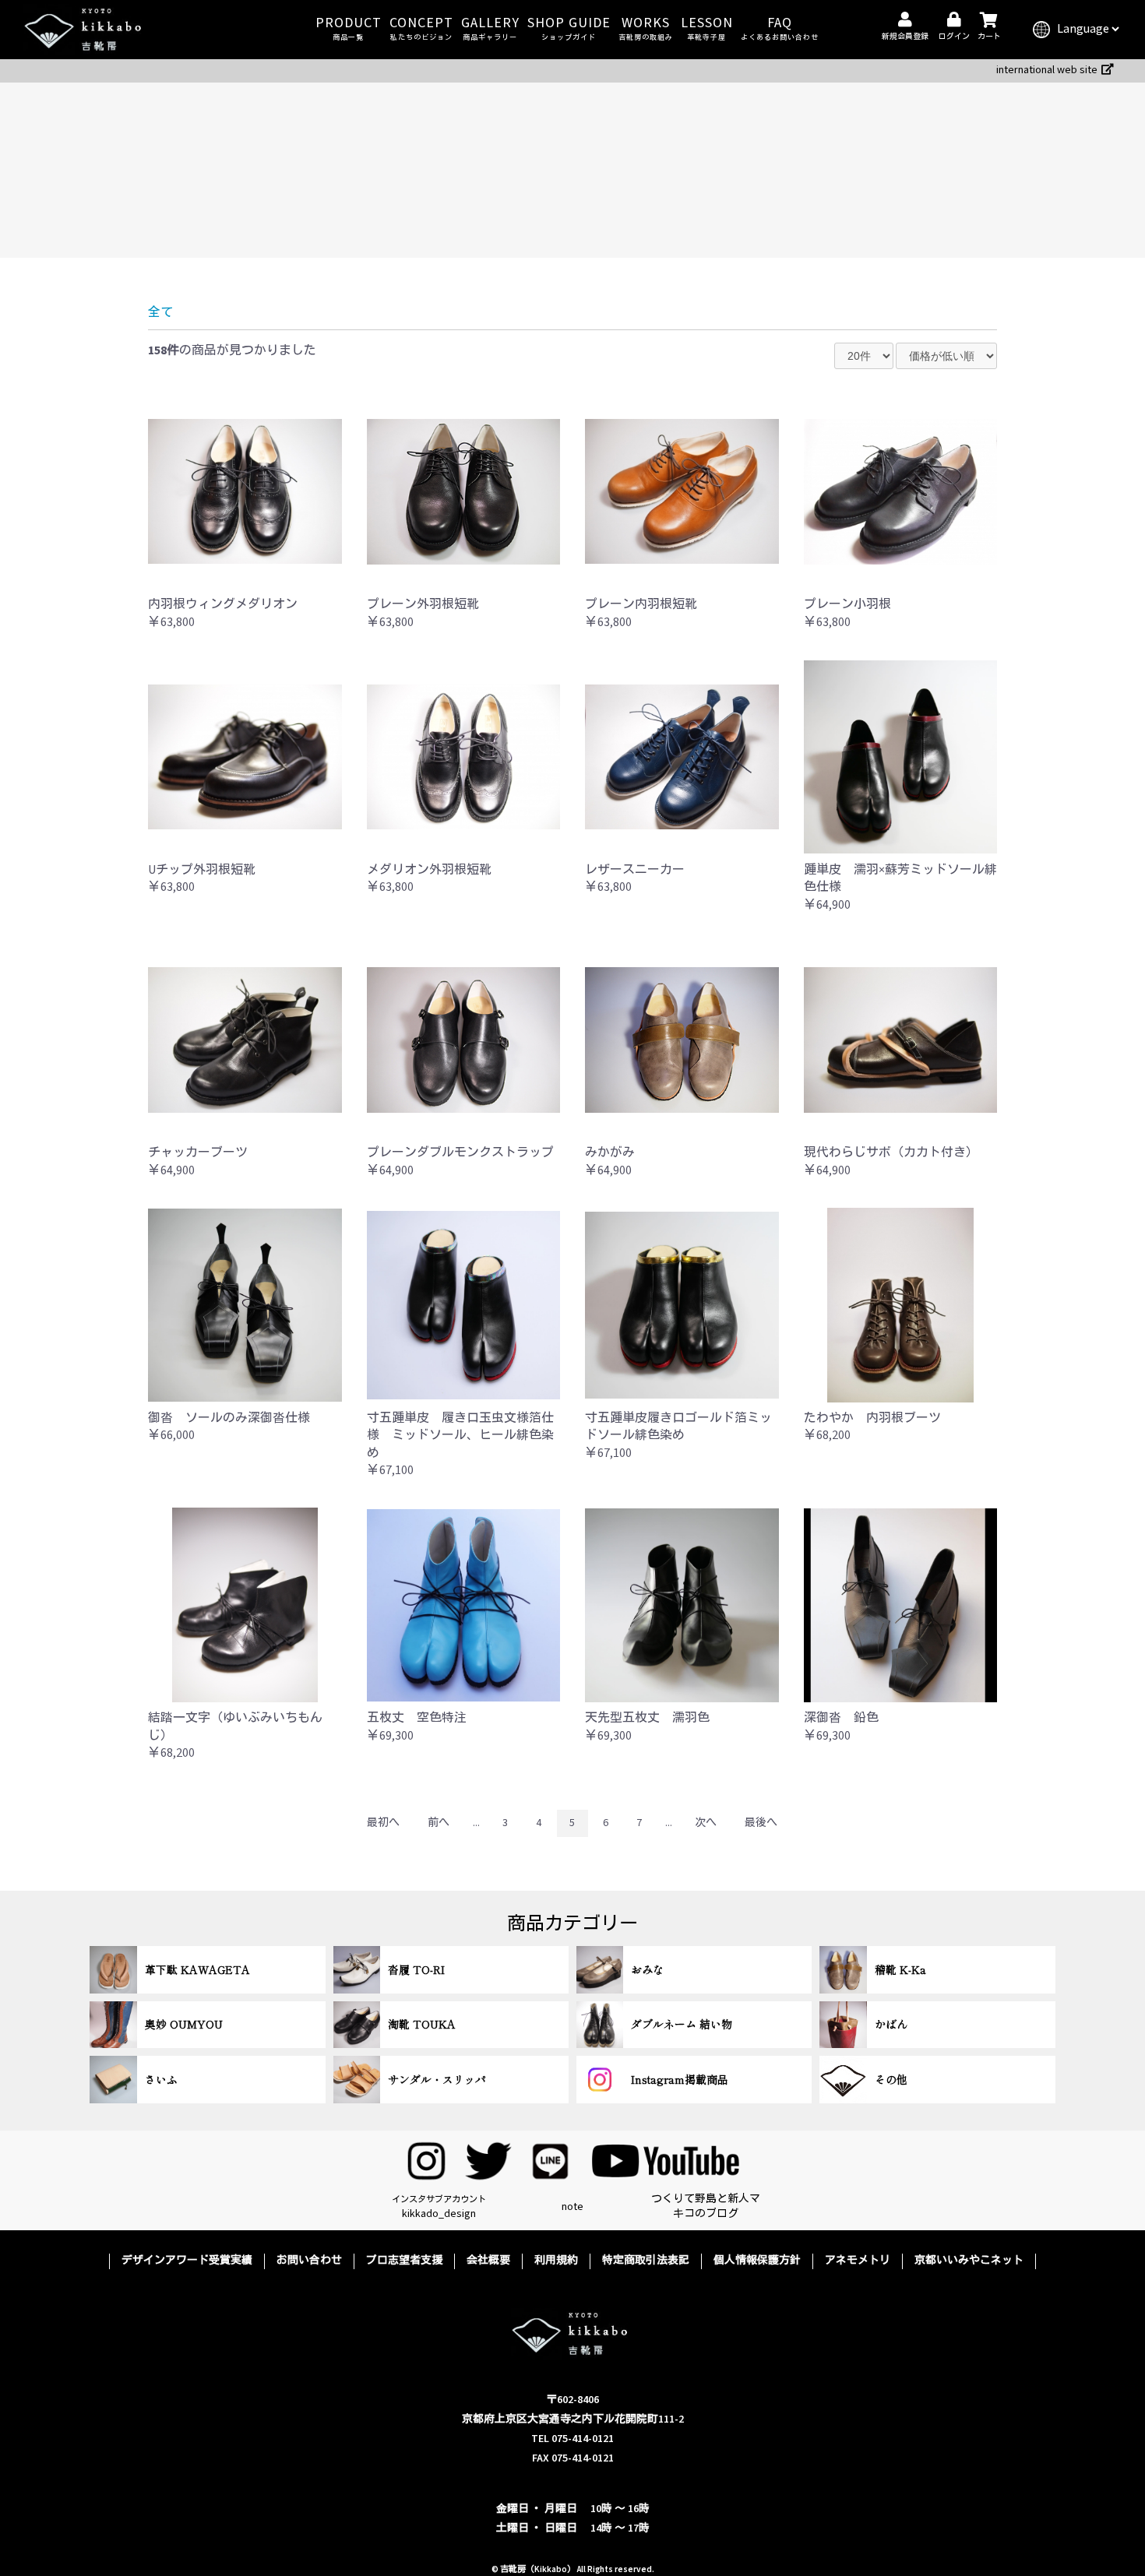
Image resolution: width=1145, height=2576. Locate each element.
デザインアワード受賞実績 (187, 2261)
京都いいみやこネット (969, 2261)
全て (160, 313)
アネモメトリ (858, 2261)
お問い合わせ (309, 2261)
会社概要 (488, 2261)
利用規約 (556, 2261)
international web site (1047, 70)
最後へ (761, 1823)
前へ (439, 1823)
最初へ (383, 1823)
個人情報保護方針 (757, 2261)
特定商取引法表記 (646, 2261)
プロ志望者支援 (404, 2261)
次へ (706, 1823)
